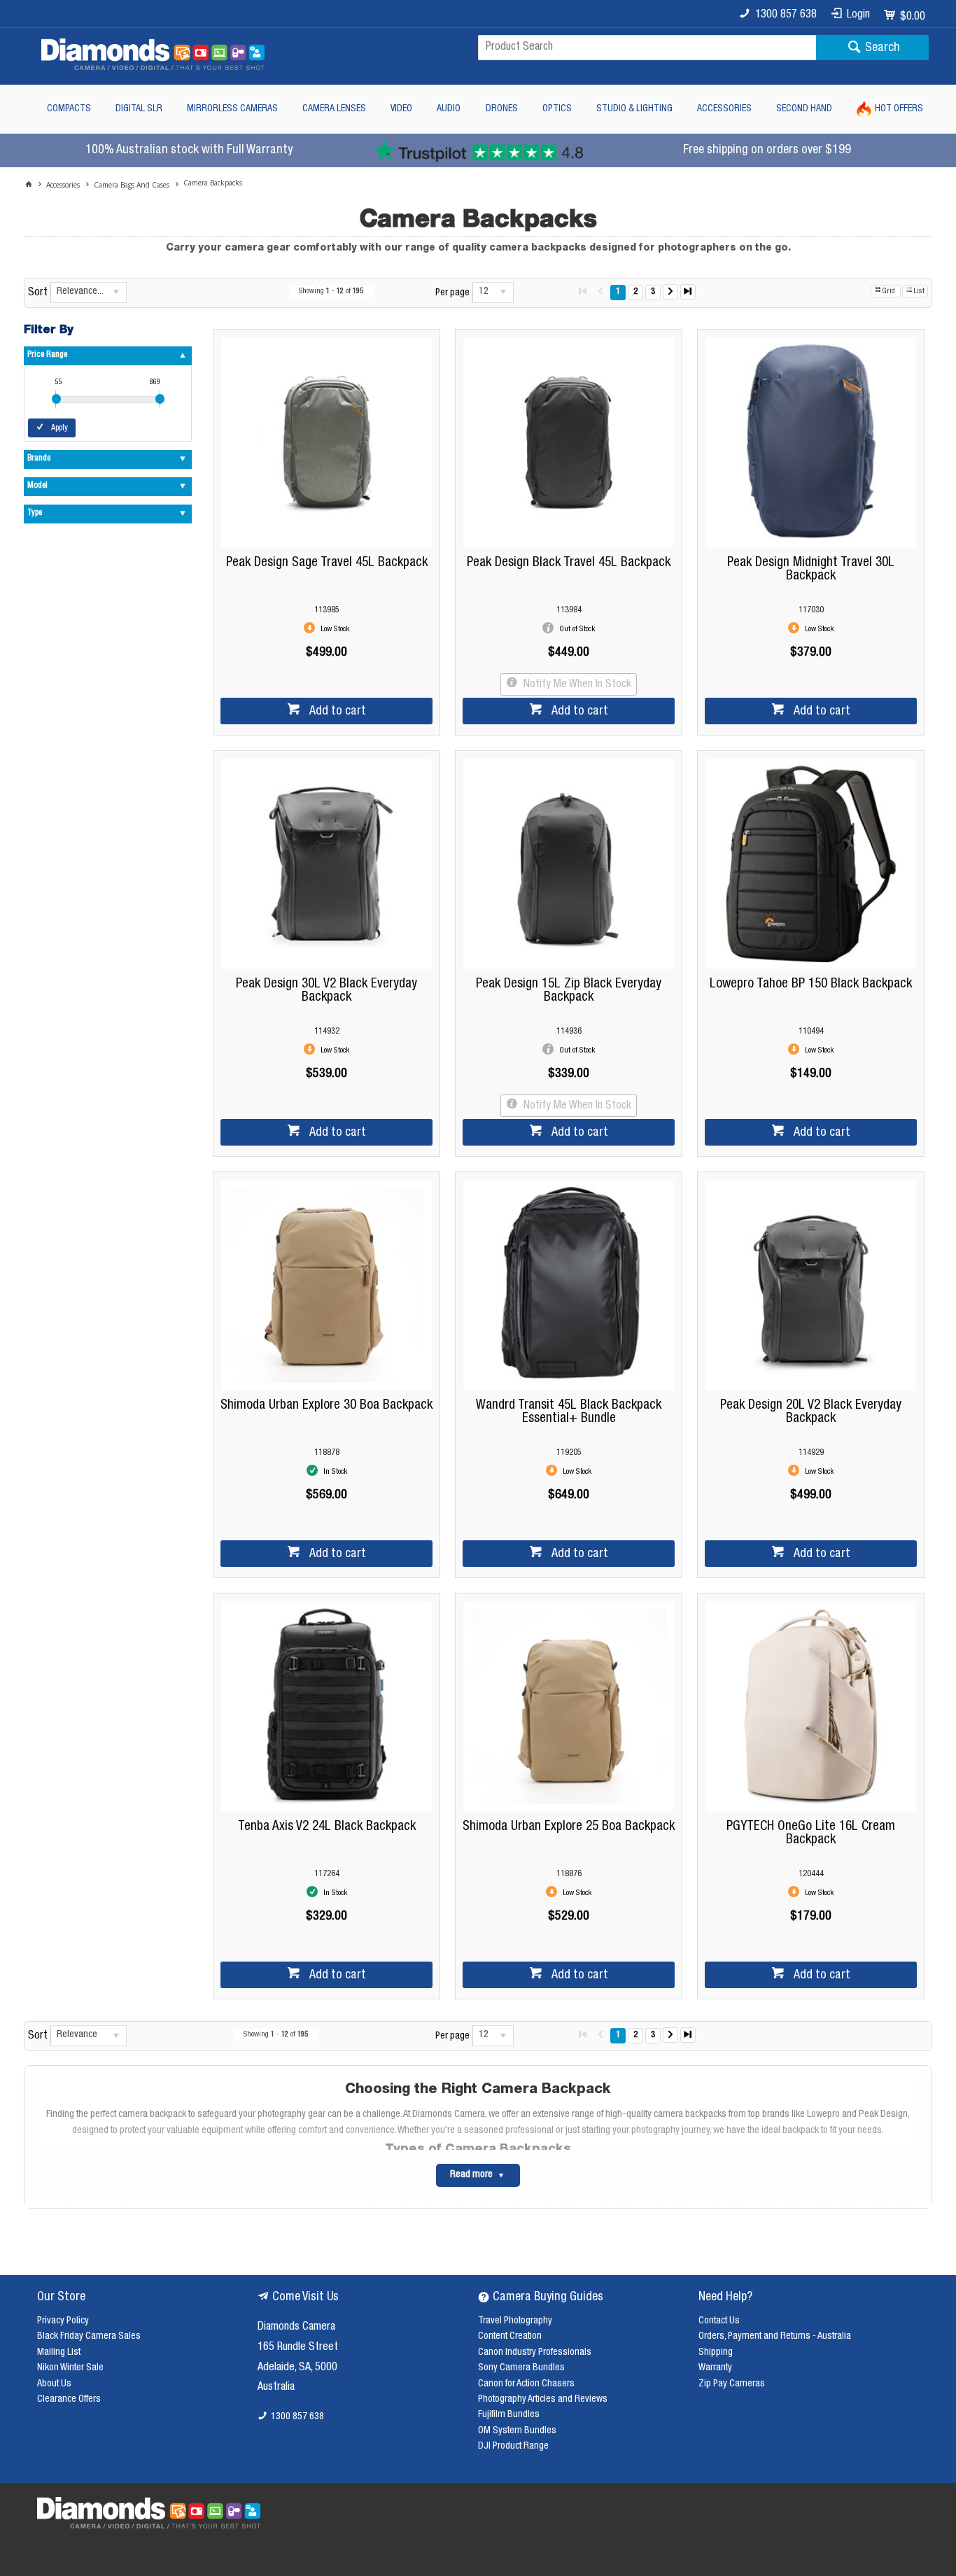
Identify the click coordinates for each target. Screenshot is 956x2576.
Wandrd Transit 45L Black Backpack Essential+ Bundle (569, 1412)
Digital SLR (139, 109)
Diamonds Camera (296, 2328)
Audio (449, 109)
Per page (452, 293)
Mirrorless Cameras (232, 109)
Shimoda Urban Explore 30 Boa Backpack (326, 1406)
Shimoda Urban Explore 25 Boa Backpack (569, 1827)
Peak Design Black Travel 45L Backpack (569, 563)
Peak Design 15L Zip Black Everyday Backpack (569, 991)
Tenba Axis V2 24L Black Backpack (327, 1827)
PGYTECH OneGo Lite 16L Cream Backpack (811, 1834)
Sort (38, 293)
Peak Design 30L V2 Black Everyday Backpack (326, 991)
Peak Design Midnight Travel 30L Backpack (811, 570)
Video (401, 109)
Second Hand (804, 109)
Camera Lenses (334, 109)
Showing (331, 291)
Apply (59, 428)
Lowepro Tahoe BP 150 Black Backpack (811, 984)
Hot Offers (899, 109)
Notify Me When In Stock (576, 685)
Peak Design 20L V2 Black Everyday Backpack (811, 1412)
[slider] (56, 399)
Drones (502, 109)
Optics (557, 109)
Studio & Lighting (634, 109)
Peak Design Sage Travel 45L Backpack (327, 563)
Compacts (69, 109)
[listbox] (88, 293)
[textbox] (647, 48)
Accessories (724, 109)
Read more (471, 2175)
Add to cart (336, 712)
